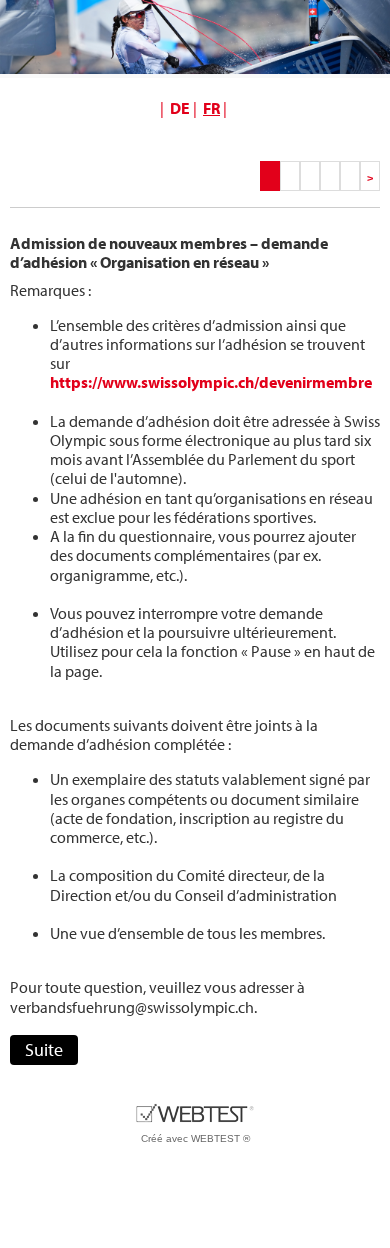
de (180, 108)
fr (211, 108)
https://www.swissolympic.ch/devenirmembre (211, 382)
